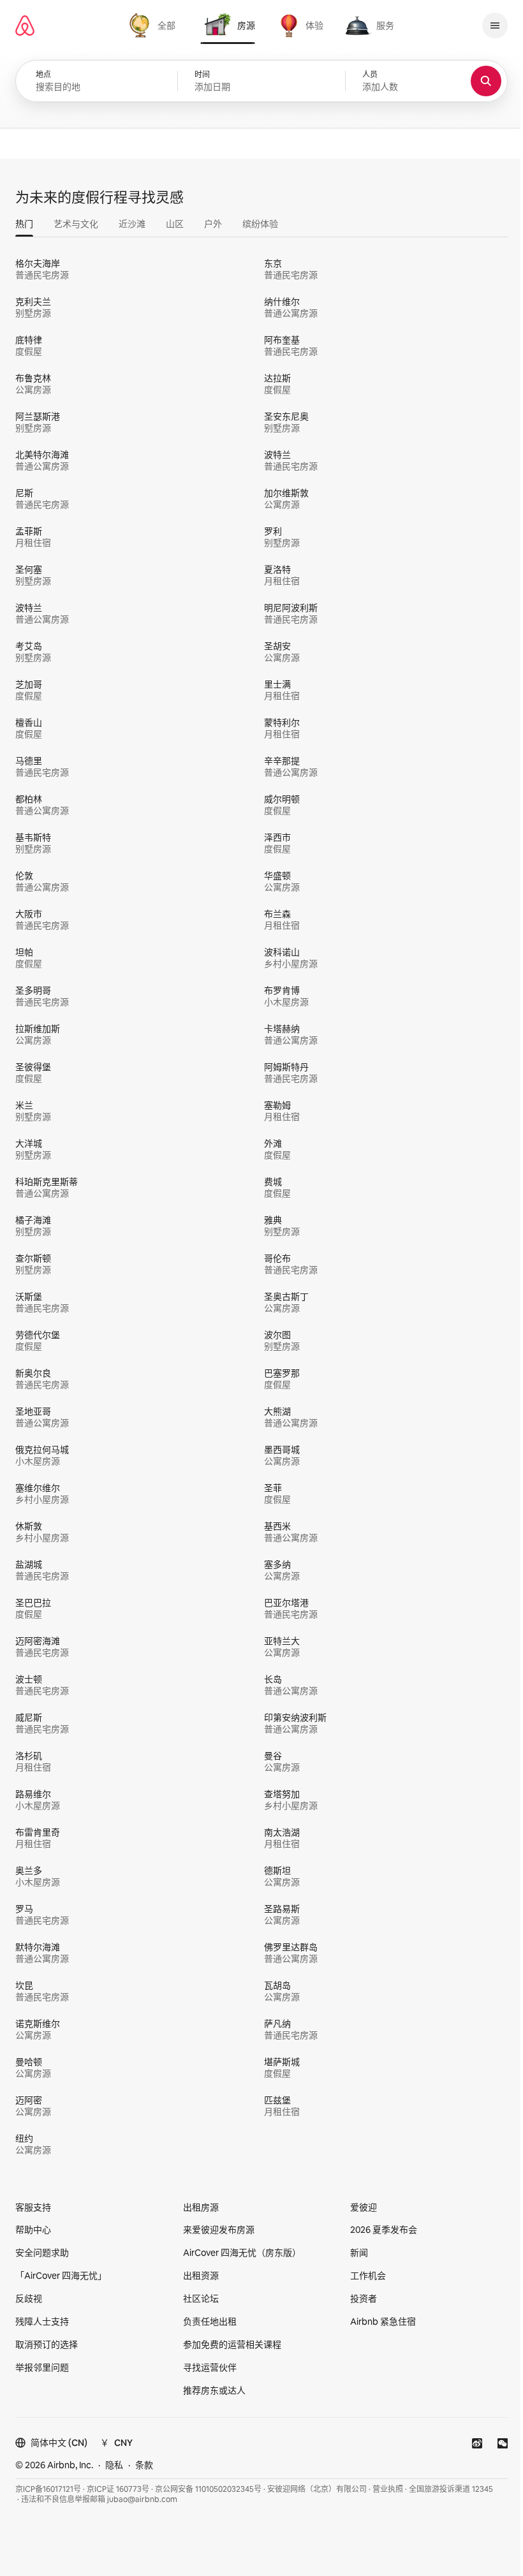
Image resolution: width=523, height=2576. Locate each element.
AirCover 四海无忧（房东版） (242, 2253)
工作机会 (368, 2276)
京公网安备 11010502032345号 (208, 2489)
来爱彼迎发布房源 (219, 2230)
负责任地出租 (210, 2322)
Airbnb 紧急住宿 (383, 2322)
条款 (144, 2465)
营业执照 (388, 2489)
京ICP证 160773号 (118, 2489)
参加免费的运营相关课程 (232, 2344)
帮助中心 (33, 2230)
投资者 (364, 2299)
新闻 (359, 2253)
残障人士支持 (42, 2322)
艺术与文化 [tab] (76, 224)
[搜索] (486, 81)
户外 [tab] (213, 224)
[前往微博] (477, 2443)
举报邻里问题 (42, 2367)
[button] (261, 81)
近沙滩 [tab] (132, 224)
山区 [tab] (175, 224)
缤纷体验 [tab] (260, 224)
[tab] (154, 26)
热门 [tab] (24, 224)
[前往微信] (503, 2443)
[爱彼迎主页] (25, 26)
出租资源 (201, 2276)
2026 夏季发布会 (384, 2230)
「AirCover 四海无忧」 (61, 2276)
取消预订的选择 (47, 2344)
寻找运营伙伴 (210, 2367)
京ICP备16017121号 (48, 2489)
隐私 (114, 2465)
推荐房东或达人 (214, 2390)
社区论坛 (201, 2299)
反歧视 (29, 2299)
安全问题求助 (42, 2253)
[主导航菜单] (495, 26)
